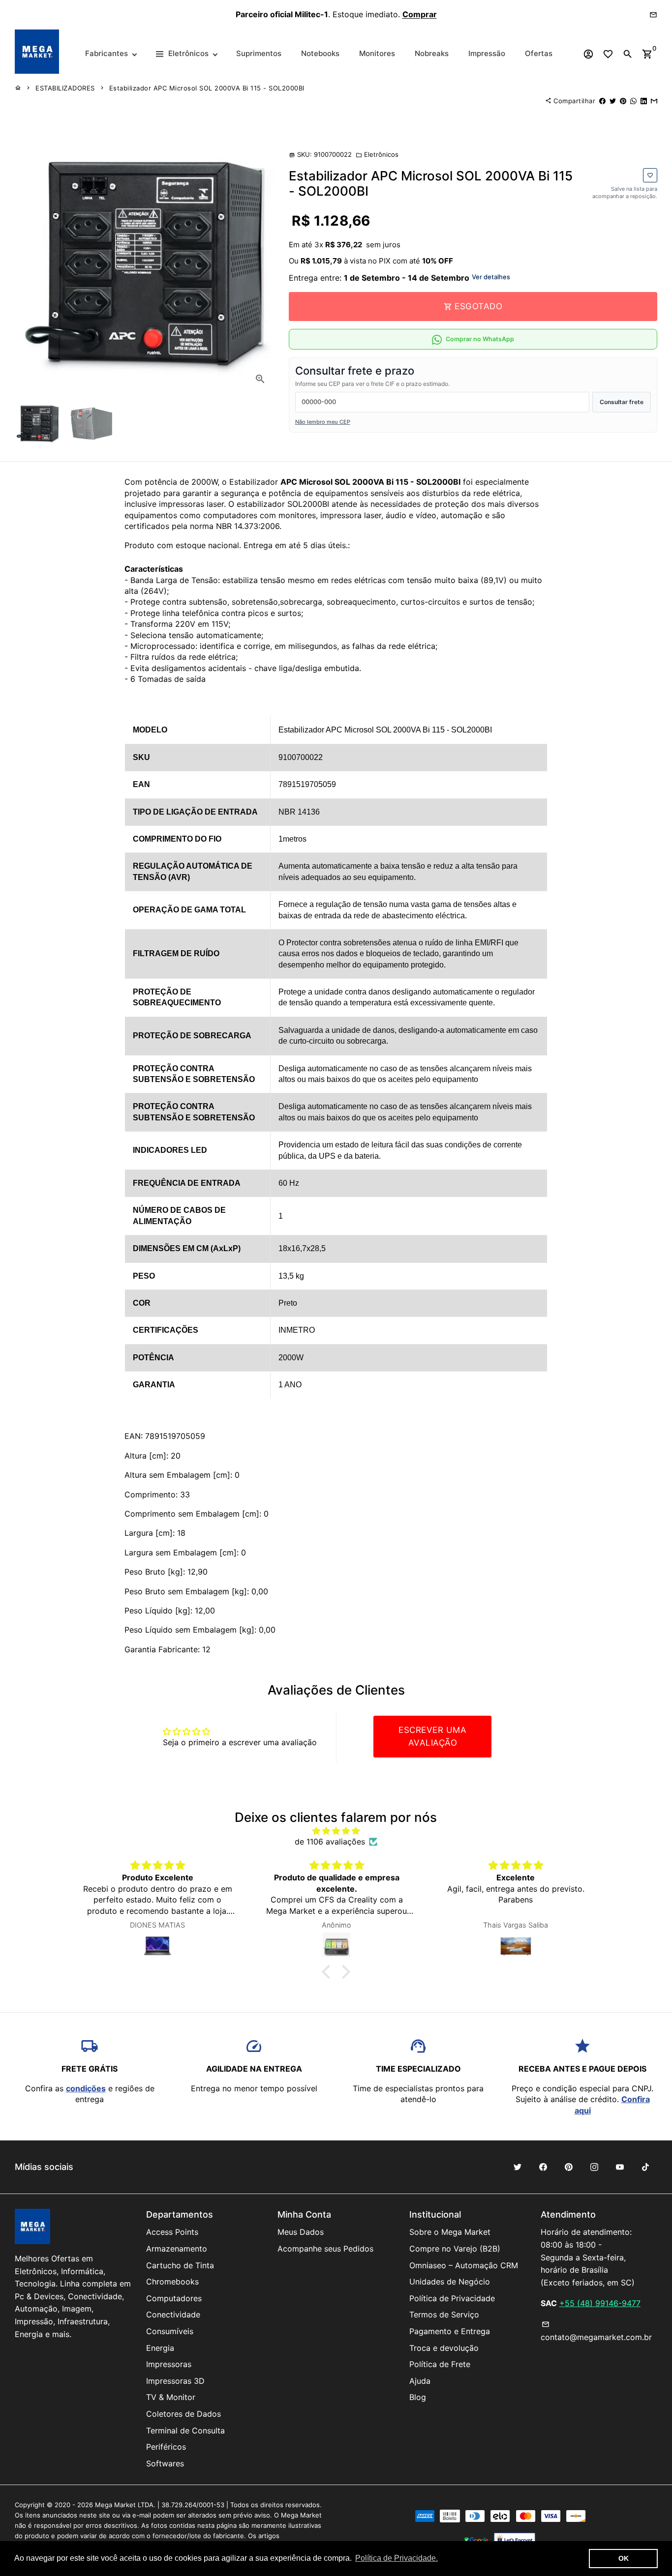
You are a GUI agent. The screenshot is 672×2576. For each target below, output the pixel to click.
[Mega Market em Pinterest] (569, 2167)
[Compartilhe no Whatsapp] (633, 101)
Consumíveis (170, 2331)
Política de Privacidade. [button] (397, 2558)
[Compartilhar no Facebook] (602, 101)
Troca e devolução (444, 2348)
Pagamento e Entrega (450, 2331)
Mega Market (115, 2505)
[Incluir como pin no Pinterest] (623, 101)
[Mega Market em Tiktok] (645, 2167)
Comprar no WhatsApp (480, 339)
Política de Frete (440, 2364)
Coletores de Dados (183, 2414)
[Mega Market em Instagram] (594, 2167)
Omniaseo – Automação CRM (464, 2265)
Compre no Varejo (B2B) (455, 2249)
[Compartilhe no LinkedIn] (644, 101)
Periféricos (166, 2447)
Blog (418, 2397)
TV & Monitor (171, 2397)
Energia (160, 2348)
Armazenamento (177, 2249)
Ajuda (420, 2381)
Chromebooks (172, 2282)
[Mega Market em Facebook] (543, 2167)
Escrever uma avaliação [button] (432, 1736)
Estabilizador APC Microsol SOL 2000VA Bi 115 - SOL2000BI (207, 88)
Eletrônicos (377, 154)
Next (260, 263)
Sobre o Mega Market (450, 2232)
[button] (329, 1972)
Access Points (172, 2232)
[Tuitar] (613, 101)
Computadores (174, 2298)
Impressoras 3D (175, 2381)
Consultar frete (622, 402)
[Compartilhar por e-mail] (654, 101)
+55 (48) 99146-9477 (600, 2303)
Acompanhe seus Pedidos (325, 2249)
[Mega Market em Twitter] (518, 2167)
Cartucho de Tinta (180, 2265)
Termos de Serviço (444, 2314)
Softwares (165, 2463)
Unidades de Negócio (450, 2282)
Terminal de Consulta (185, 2430)
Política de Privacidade (452, 2298)
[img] (336, 1831)
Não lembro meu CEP (323, 422)
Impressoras (169, 2364)
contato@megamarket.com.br (596, 2331)
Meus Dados (301, 2232)
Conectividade (173, 2314)
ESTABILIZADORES (65, 88)
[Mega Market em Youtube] (620, 2167)
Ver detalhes (491, 277)
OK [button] (624, 2558)
